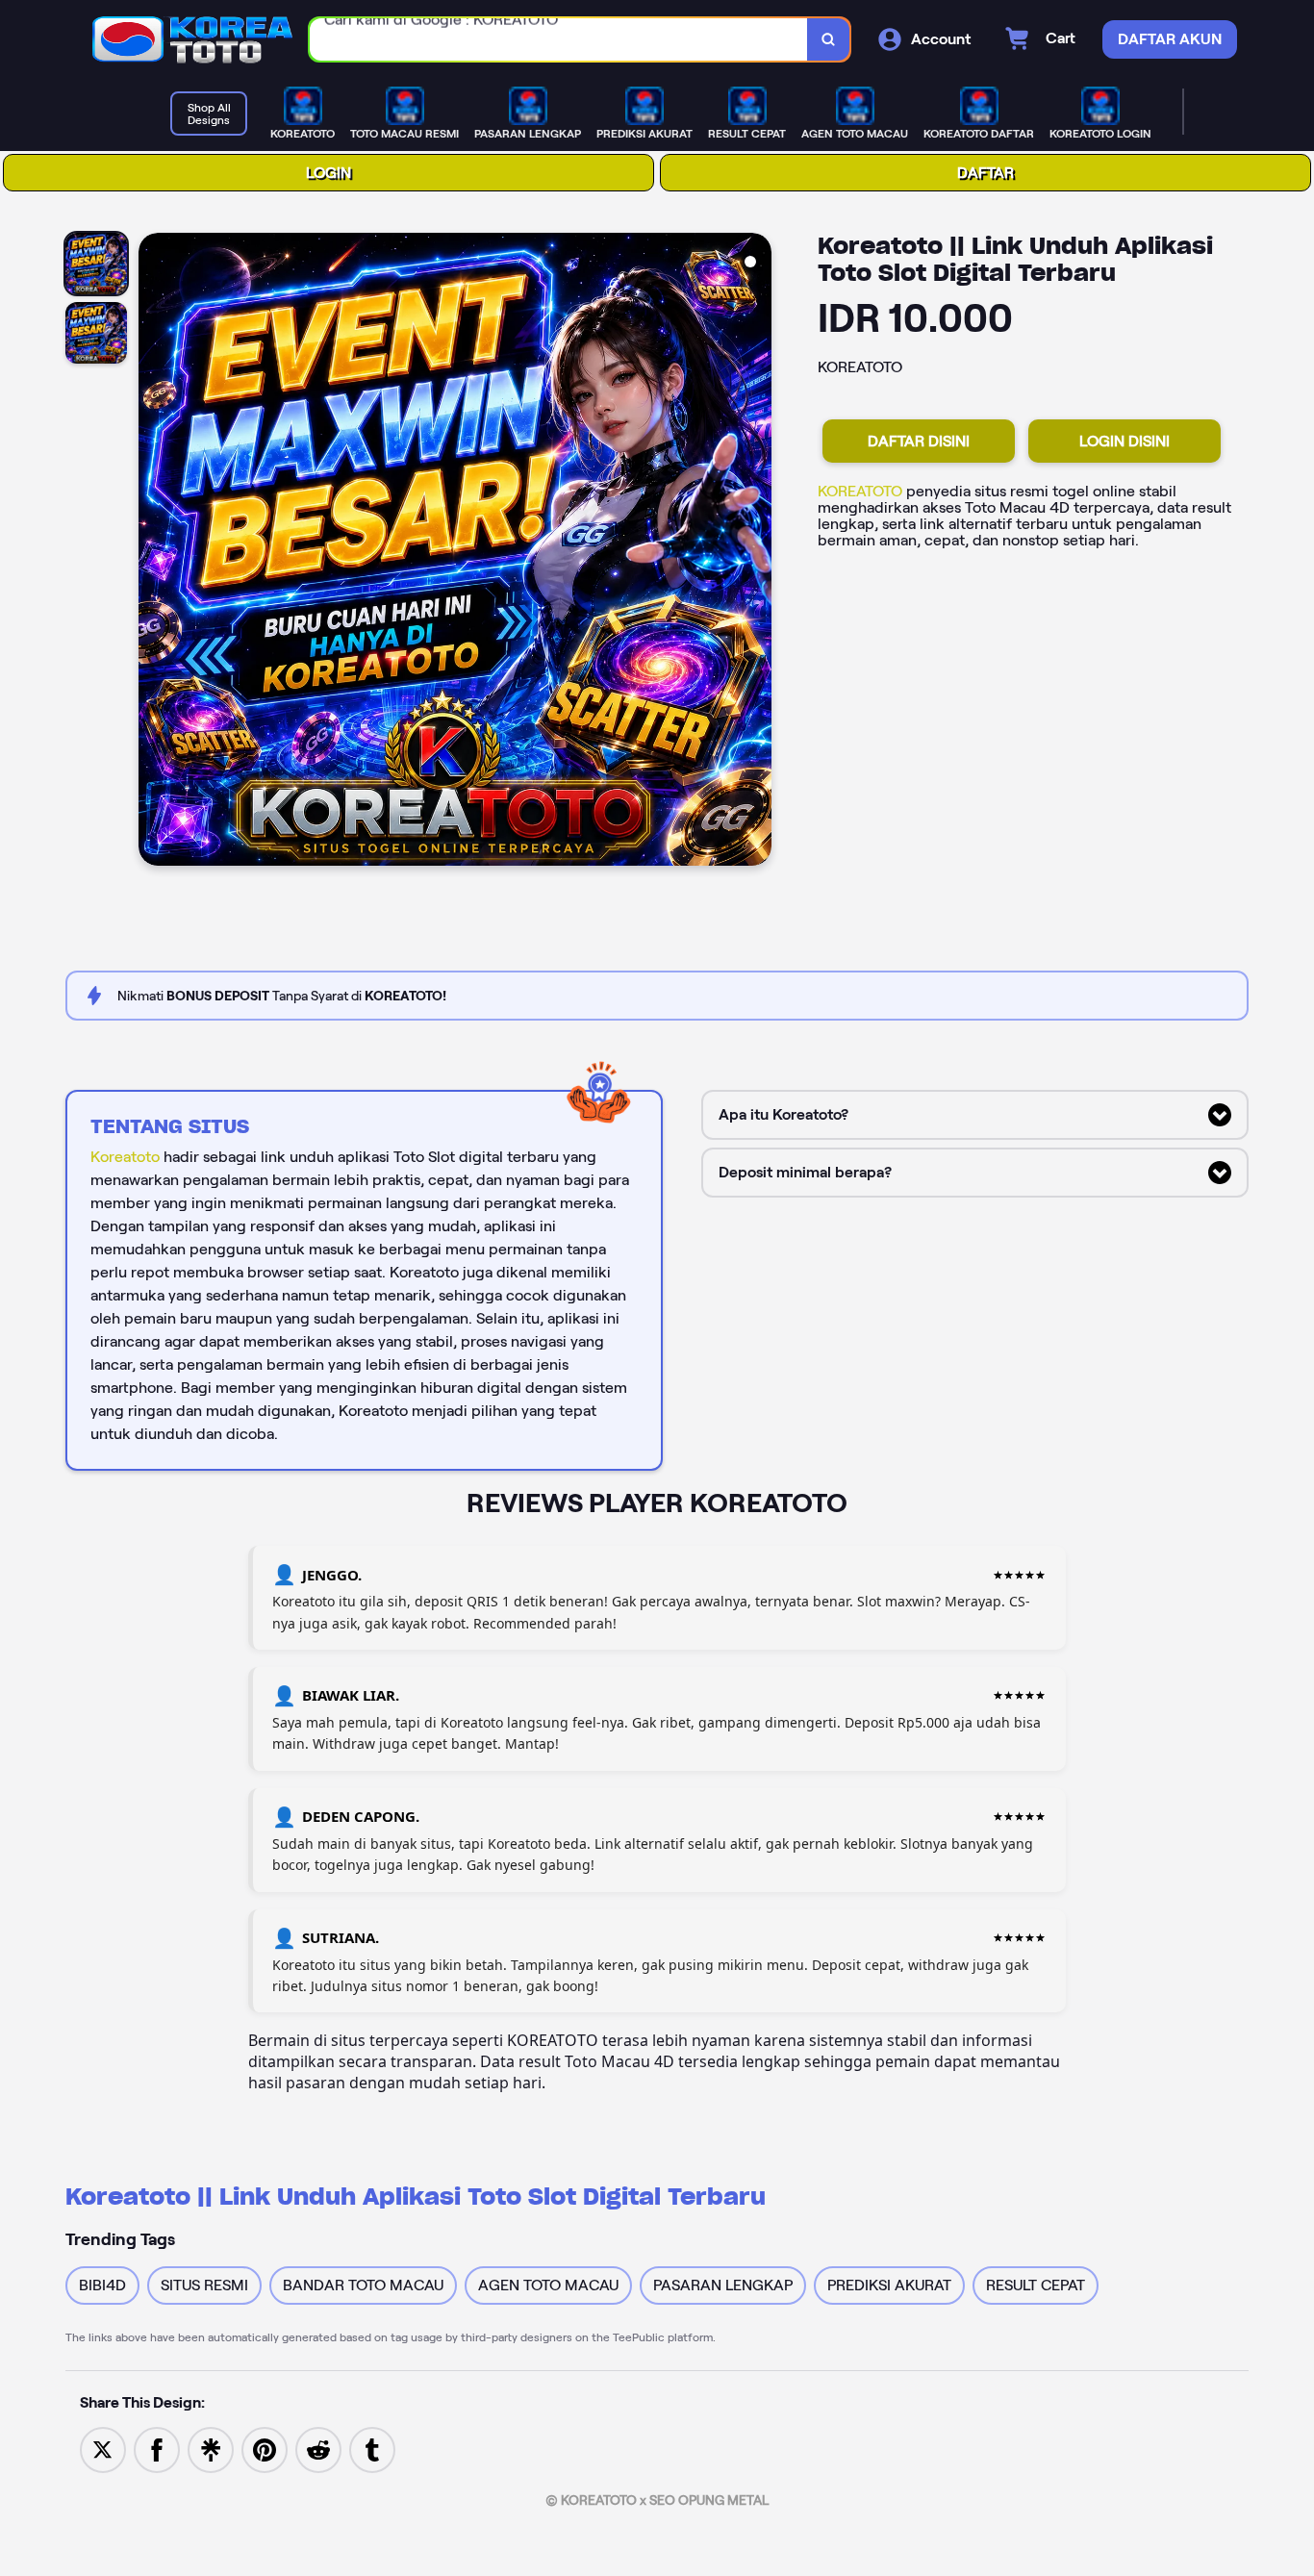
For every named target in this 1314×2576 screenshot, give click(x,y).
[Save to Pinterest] (265, 2449)
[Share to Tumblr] (372, 2449)
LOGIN (328, 173)
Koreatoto (125, 1157)
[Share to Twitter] (103, 2449)
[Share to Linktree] (211, 2449)
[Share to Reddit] (318, 2449)
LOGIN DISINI (1124, 441)
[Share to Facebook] (157, 2449)
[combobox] (559, 40)
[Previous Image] (154, 552)
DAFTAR (985, 173)
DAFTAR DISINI (919, 441)
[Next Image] (756, 552)
